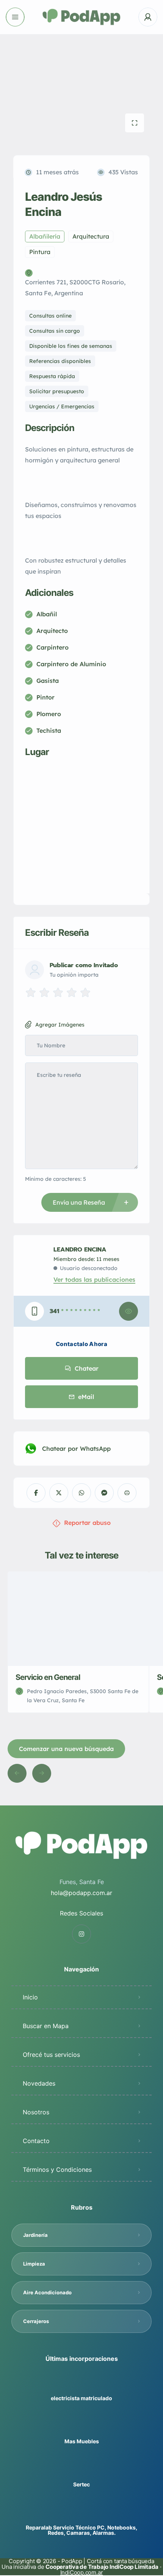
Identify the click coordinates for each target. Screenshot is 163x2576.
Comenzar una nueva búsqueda (66, 1749)
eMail (86, 1397)
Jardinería (35, 2235)
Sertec (81, 2484)
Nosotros (36, 2112)
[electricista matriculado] (82, 2383)
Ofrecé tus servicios (51, 2055)
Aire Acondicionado (47, 2292)
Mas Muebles (82, 2441)
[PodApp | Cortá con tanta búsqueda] (82, 17)
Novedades (39, 2083)
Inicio (30, 1997)
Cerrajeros (36, 2321)
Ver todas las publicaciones (94, 1279)
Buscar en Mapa (46, 2026)
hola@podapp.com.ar (81, 1893)
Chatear (87, 1368)
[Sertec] (82, 2470)
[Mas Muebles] (82, 2426)
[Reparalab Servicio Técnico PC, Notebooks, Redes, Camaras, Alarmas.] (82, 2513)
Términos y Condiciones (57, 2170)
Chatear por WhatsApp (76, 1449)
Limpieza (34, 2264)
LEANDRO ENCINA (80, 1250)
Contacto (36, 2141)
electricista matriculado (81, 2398)
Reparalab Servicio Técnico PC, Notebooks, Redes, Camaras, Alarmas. (81, 2530)
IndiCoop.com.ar (82, 2572)
